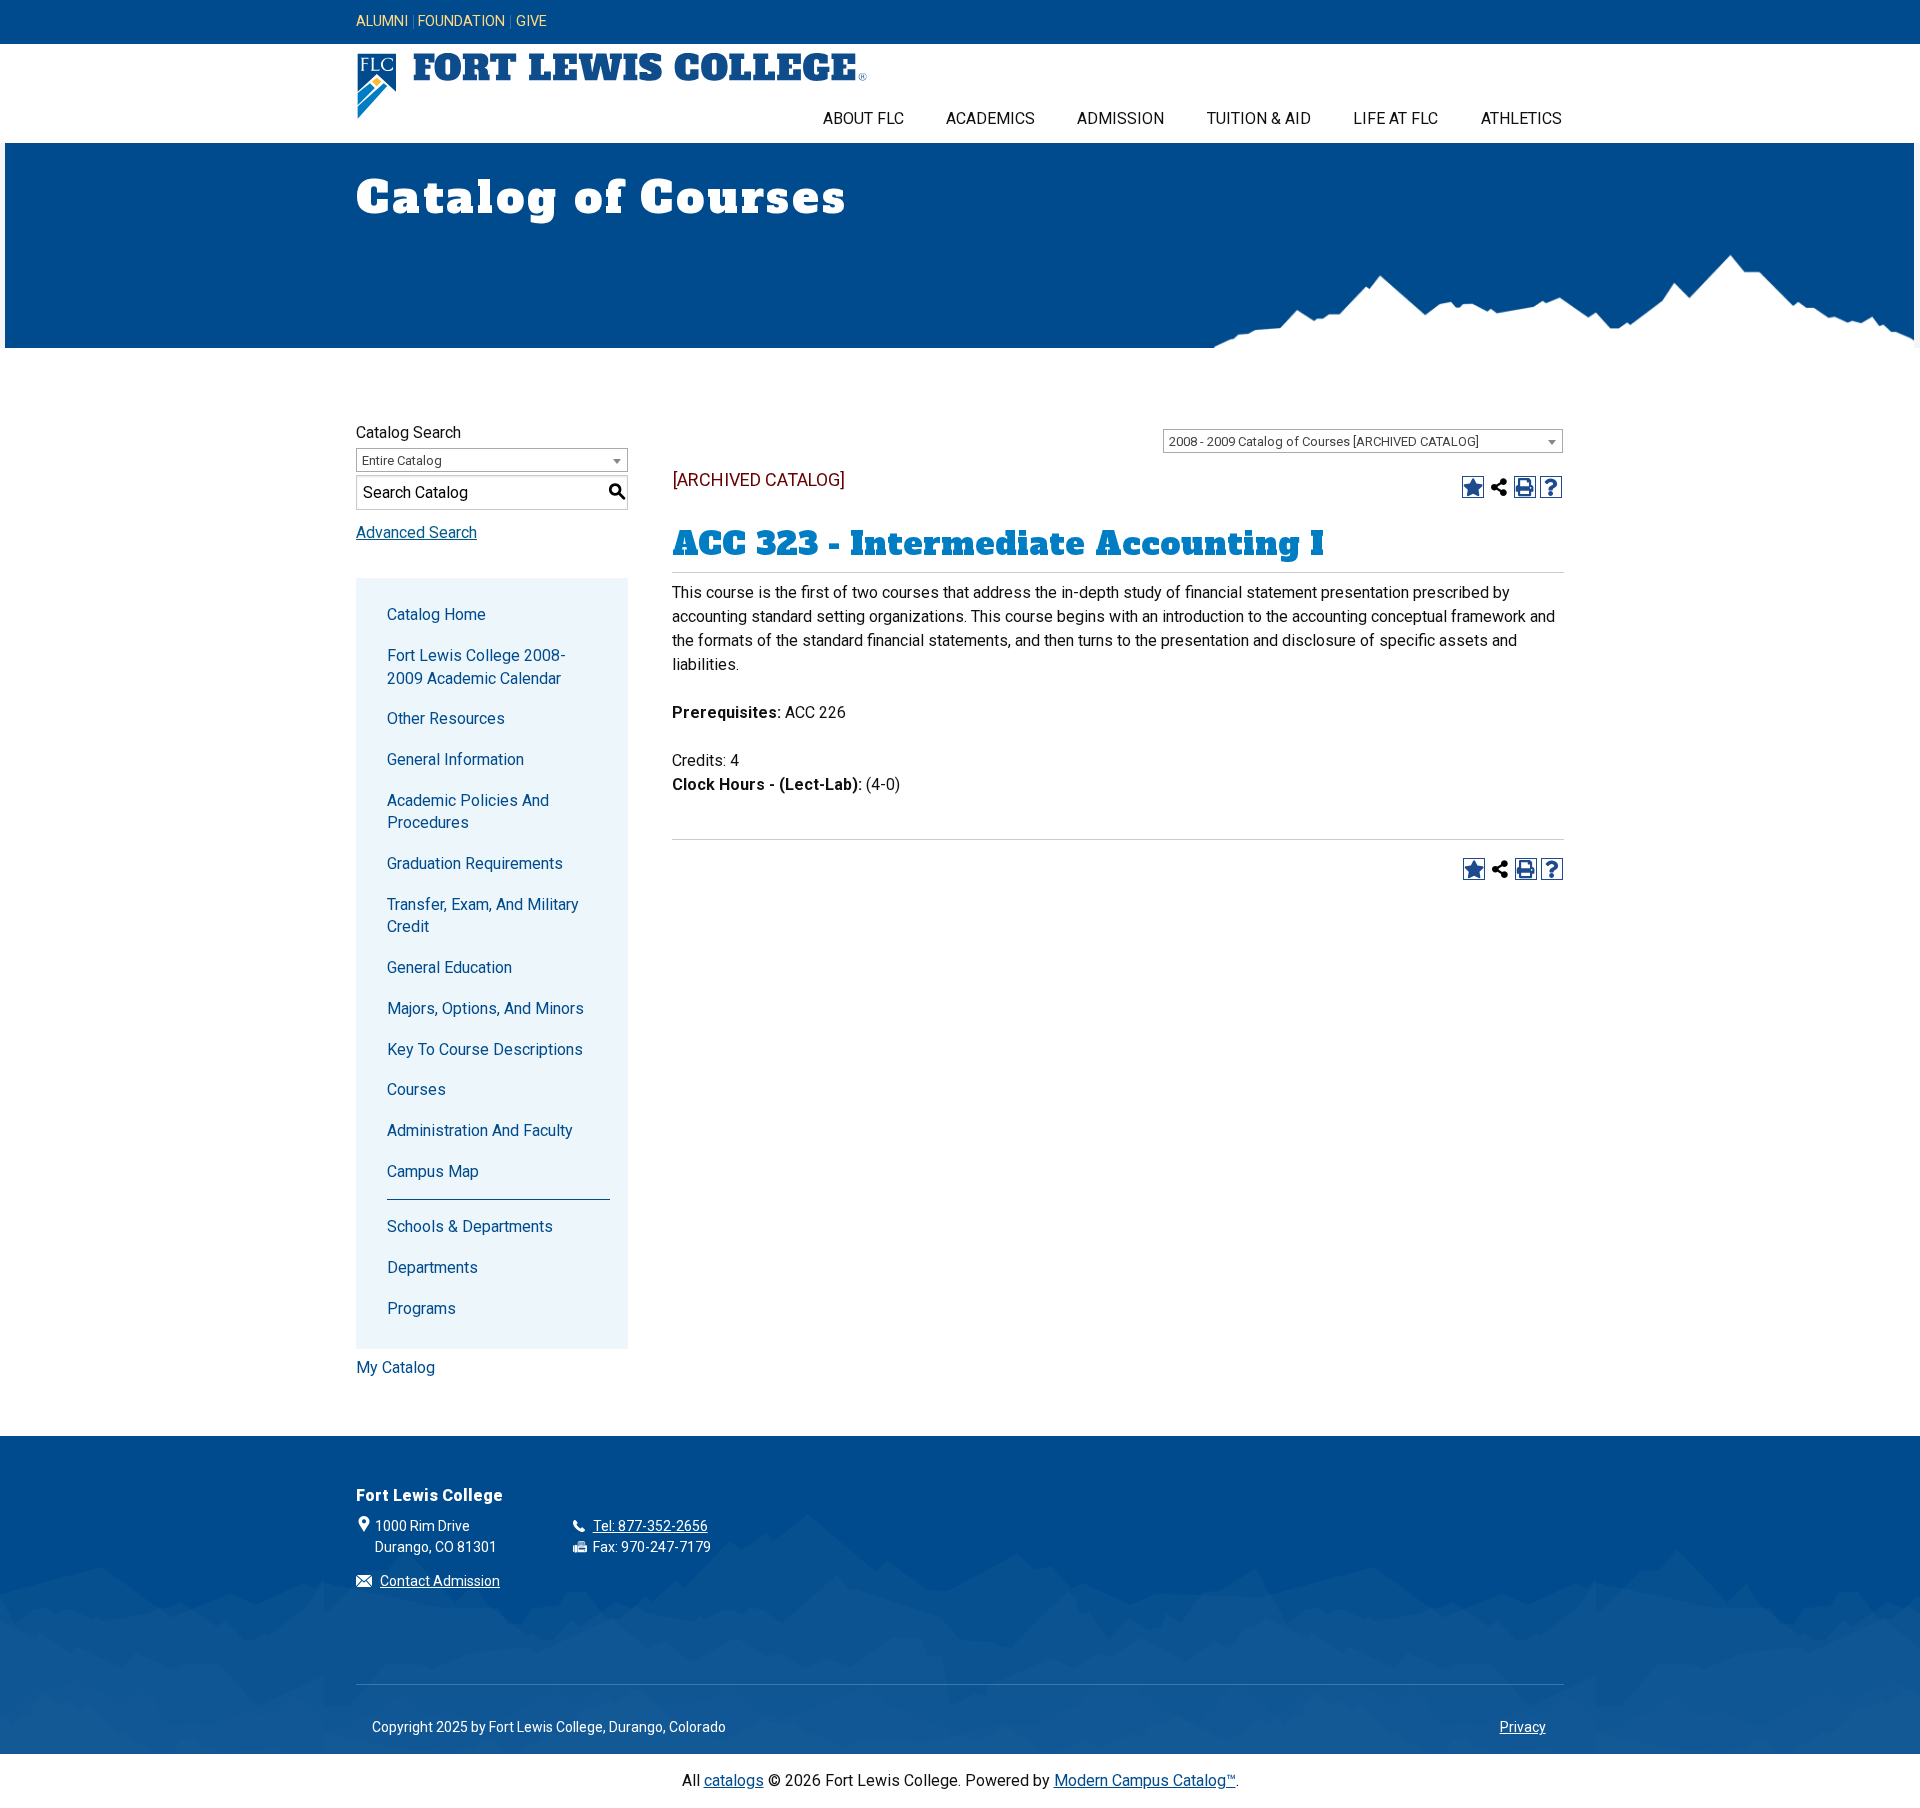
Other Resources (446, 718)
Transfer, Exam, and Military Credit (483, 915)
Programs (421, 1308)
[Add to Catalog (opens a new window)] (1473, 487)
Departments (432, 1267)
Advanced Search (416, 532)
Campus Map (433, 1171)
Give (531, 22)
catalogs (734, 1780)
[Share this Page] (1499, 487)
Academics (990, 118)
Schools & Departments (470, 1226)
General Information (455, 759)
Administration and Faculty (480, 1130)
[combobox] (1363, 441)
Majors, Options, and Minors (485, 1008)
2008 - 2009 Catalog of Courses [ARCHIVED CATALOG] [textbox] (1324, 441)
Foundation (461, 22)
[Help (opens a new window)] (1551, 487)
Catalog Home (436, 614)
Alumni (382, 22)
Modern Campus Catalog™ (1145, 1780)
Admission (1120, 118)
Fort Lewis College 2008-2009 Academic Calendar (476, 666)
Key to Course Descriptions (485, 1049)
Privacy (1523, 1727)
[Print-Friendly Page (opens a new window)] (1525, 487)
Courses (416, 1089)
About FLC (863, 118)
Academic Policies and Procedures (468, 811)
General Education (449, 967)
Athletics (1521, 118)
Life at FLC (1395, 118)
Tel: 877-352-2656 (650, 1526)
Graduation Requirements (475, 863)
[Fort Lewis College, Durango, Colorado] (612, 86)
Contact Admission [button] (440, 1581)
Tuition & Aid (1259, 118)
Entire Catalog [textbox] (402, 460)
